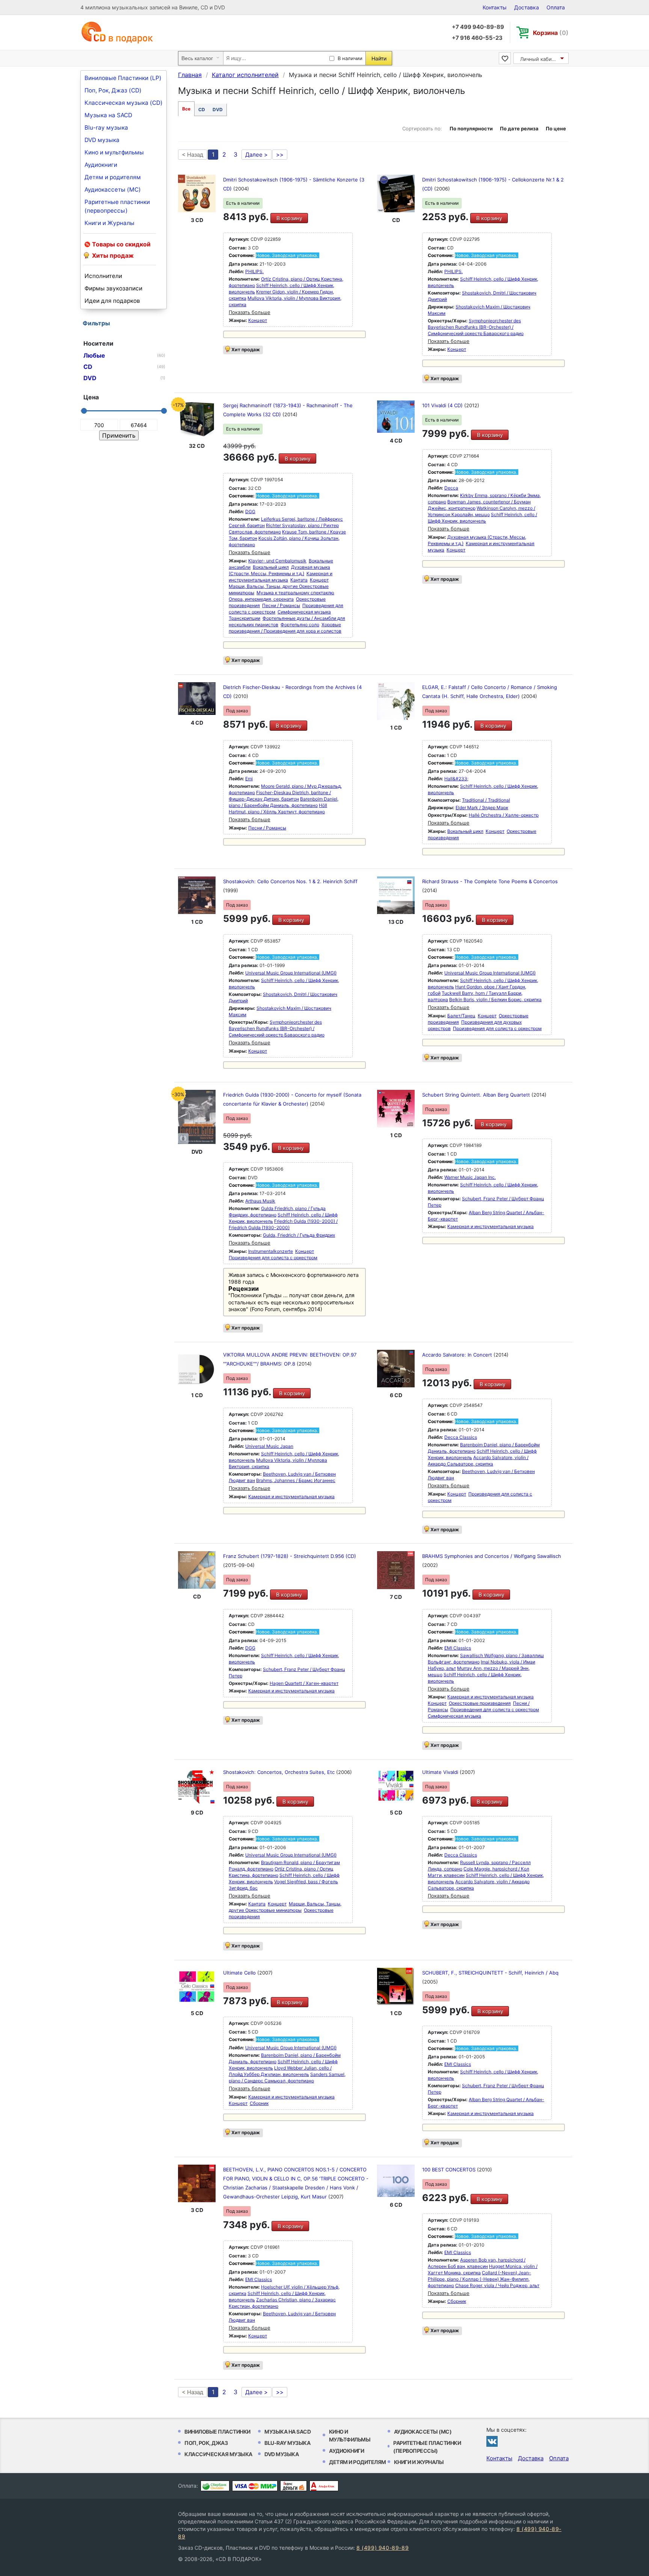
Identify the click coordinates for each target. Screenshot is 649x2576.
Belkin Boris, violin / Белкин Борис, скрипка (495, 999)
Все (186, 109)
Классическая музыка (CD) (124, 103)
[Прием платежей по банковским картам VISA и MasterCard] (255, 2486)
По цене (556, 128)
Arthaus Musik (260, 1201)
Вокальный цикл (271, 567)
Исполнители (103, 276)
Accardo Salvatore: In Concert (458, 1355)
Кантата (299, 580)
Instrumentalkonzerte (271, 1251)
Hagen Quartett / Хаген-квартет (304, 1683)
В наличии (350, 58)
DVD (218, 110)
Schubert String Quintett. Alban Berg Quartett (477, 1095)
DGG (250, 511)
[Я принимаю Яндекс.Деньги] (294, 2486)
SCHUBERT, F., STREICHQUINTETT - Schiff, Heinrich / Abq (490, 1973)
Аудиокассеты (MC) (113, 190)
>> (280, 155)
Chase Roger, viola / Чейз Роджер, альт (497, 2285)
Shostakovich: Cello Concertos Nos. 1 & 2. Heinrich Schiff (290, 881)
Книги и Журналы (109, 223)
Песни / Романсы (281, 605)
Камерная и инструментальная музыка (491, 1226)
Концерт (258, 320)
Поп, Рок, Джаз (206, 2443)
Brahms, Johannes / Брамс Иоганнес (296, 1480)
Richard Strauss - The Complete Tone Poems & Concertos (490, 881)
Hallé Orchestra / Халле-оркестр (504, 815)
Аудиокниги (101, 165)
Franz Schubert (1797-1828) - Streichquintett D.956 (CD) (290, 1556)
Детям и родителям (113, 177)
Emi (249, 779)
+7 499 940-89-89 (478, 27)
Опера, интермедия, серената (261, 599)
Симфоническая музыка (304, 612)
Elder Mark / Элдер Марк (482, 808)
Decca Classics (461, 1437)
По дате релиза (519, 128)
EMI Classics (458, 1648)
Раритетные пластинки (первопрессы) (117, 206)
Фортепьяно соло (300, 625)
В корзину (289, 218)
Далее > (257, 155)
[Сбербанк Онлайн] (215, 2486)
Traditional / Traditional (486, 800)
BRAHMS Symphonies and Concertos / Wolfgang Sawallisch (492, 1556)
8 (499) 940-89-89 (383, 2548)
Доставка (527, 7)
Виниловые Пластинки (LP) (123, 78)
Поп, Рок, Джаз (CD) (113, 90)
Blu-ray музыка (106, 128)
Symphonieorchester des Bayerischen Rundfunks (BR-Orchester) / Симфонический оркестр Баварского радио (476, 327)
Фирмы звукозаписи (113, 288)
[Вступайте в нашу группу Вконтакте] (492, 2441)
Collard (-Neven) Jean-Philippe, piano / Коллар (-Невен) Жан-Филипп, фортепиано (479, 2279)
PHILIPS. (254, 271)
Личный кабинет (540, 59)
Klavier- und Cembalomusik (277, 561)
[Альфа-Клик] (324, 2486)
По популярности (471, 128)
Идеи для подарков (112, 301)
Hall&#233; (456, 779)
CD (202, 110)
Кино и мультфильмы (114, 152)
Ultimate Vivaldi (441, 1772)
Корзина (551, 33)
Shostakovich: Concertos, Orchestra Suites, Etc (280, 1772)
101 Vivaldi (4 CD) (443, 405)
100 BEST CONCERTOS (450, 2170)
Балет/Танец (461, 1016)
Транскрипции (245, 618)
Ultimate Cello (240, 1973)
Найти (379, 58)
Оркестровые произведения (480, 1703)
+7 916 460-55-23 (477, 38)
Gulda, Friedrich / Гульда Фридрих (299, 1235)
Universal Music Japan (269, 1446)
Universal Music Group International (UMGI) (291, 973)
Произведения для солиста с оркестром (497, 1028)
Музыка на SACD (108, 115)
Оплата (556, 7)
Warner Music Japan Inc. (470, 1177)
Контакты (495, 7)
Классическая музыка (218, 2454)
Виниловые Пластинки (217, 2432)
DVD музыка (102, 140)
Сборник (259, 2103)
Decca (451, 488)
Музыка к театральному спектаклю (295, 593)
